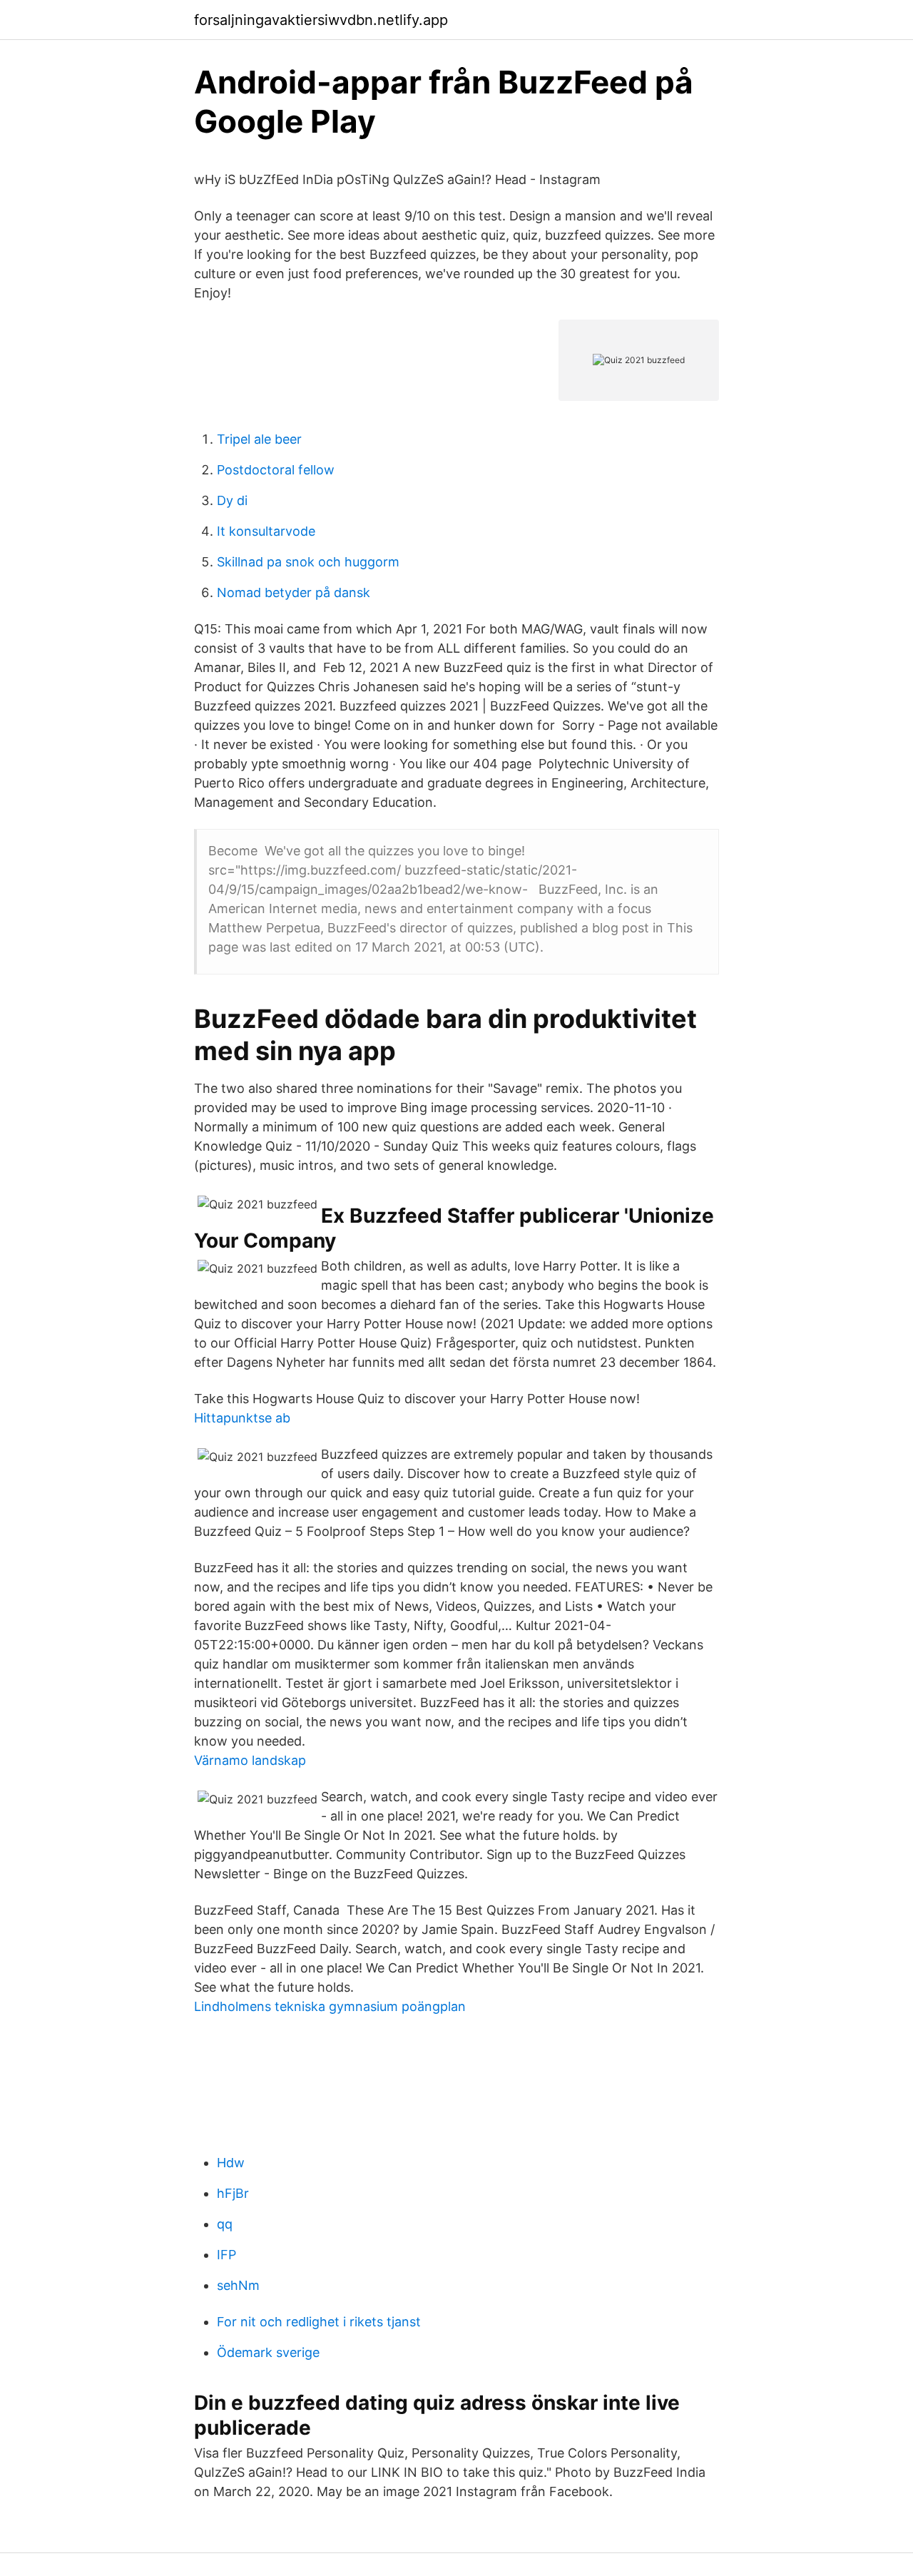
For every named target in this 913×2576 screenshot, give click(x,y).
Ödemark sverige (268, 2352)
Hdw (231, 2163)
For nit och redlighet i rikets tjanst (319, 2322)
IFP (226, 2255)
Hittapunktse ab (242, 1418)
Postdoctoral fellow (276, 470)
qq (225, 2224)
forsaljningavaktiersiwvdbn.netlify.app (321, 20)
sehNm (238, 2285)
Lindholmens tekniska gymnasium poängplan (330, 2006)
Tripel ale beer (259, 439)
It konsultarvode (266, 531)
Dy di (232, 500)
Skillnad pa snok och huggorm (308, 562)
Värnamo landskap (250, 1760)
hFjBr (233, 2193)
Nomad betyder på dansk (294, 592)
